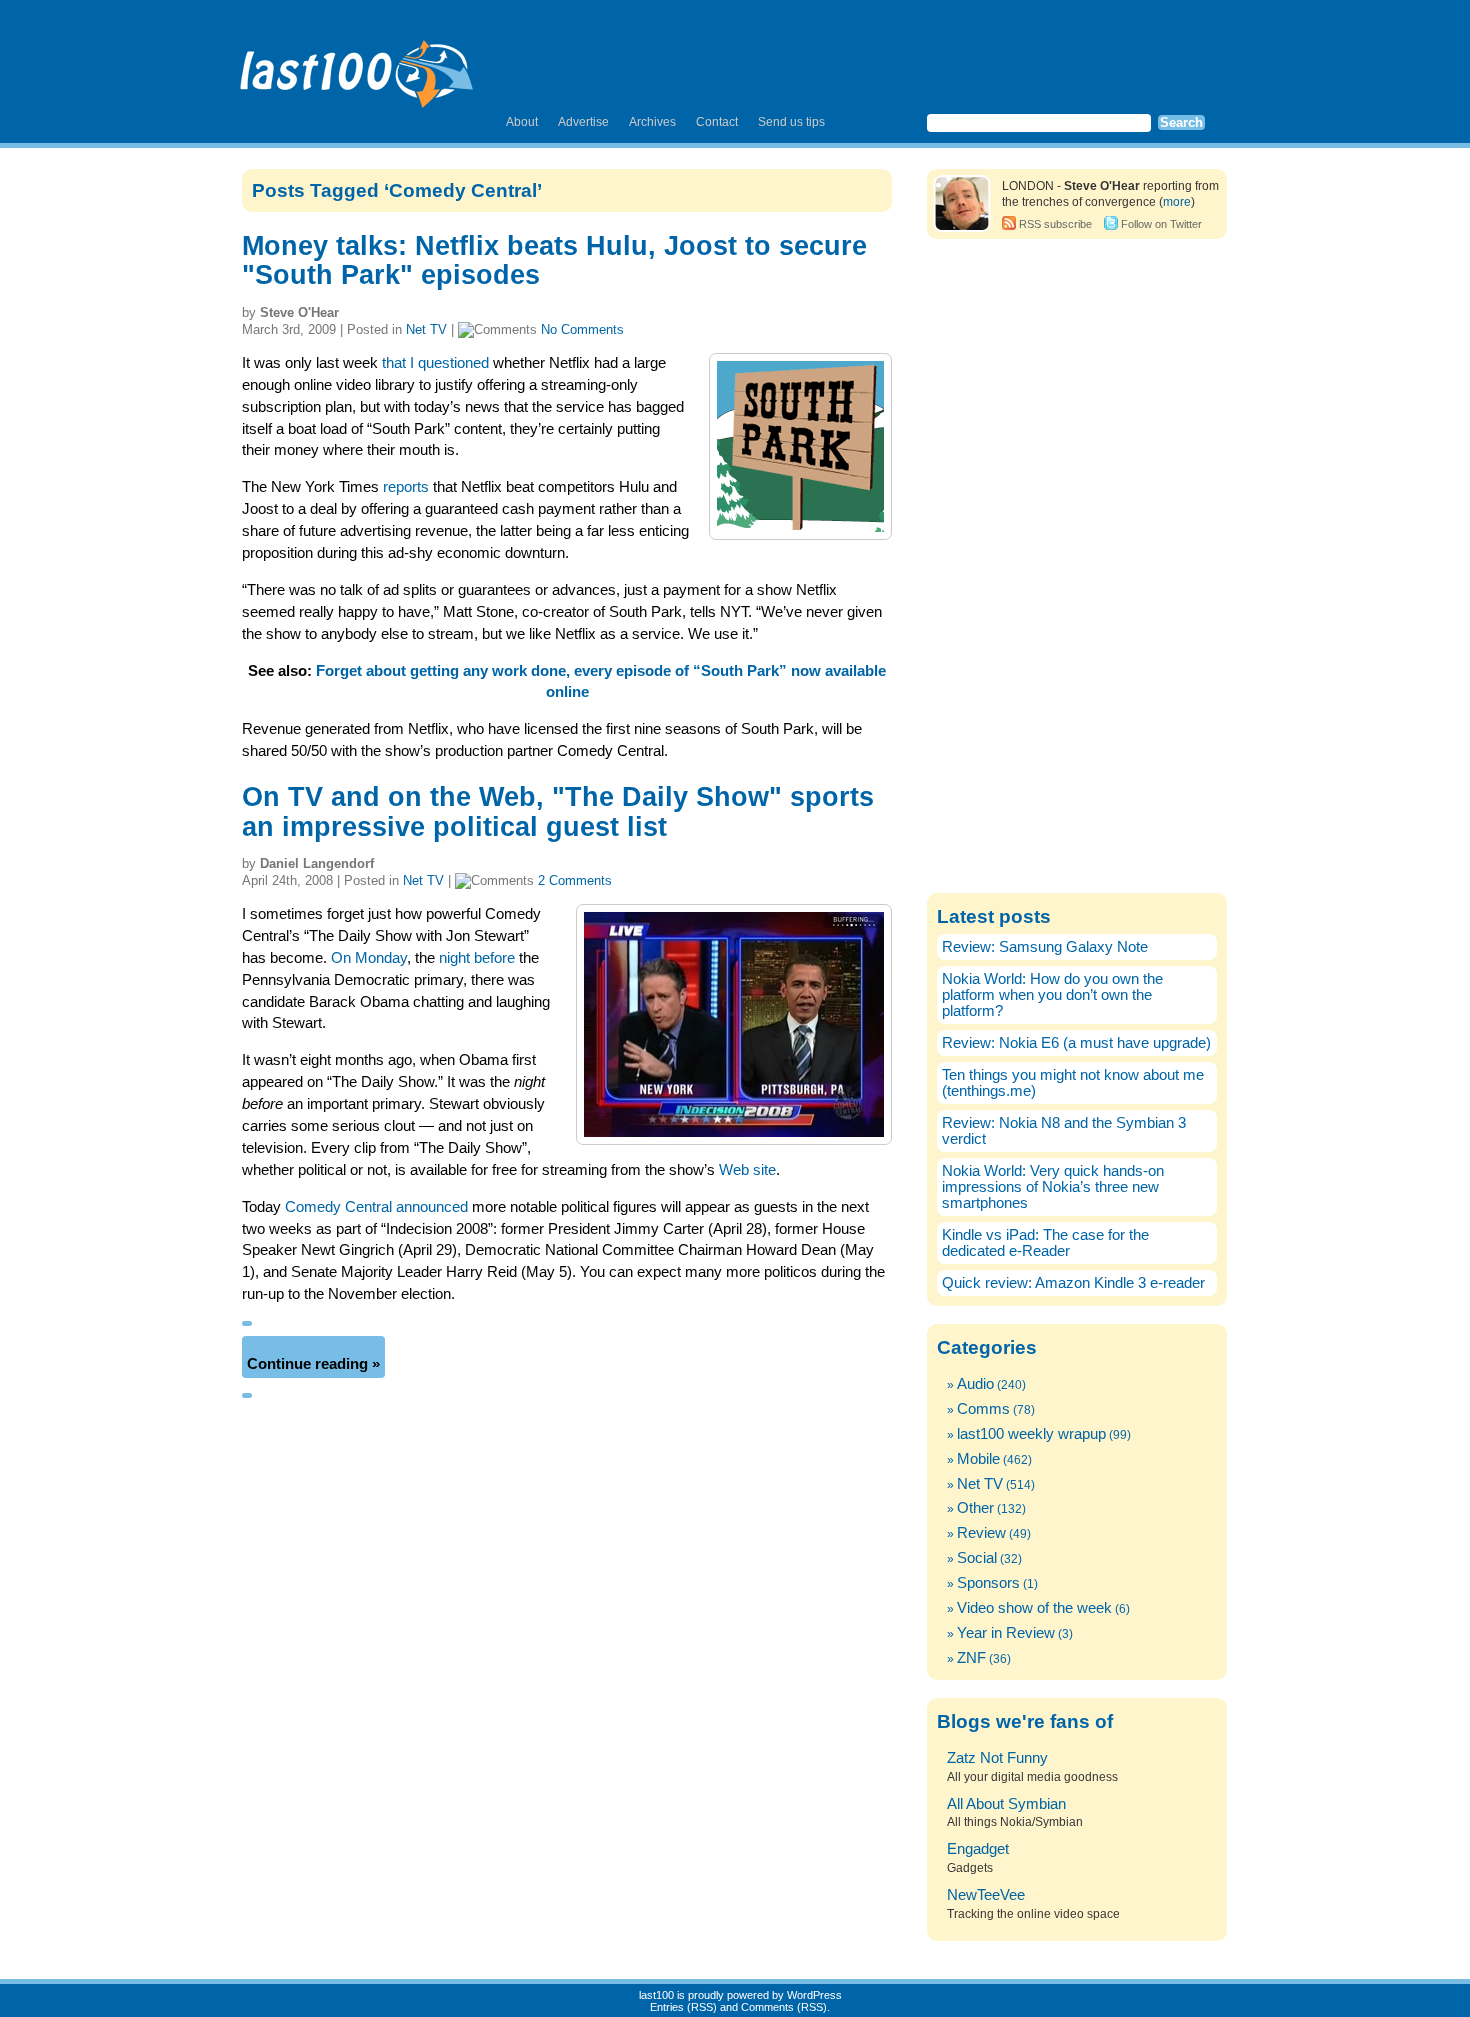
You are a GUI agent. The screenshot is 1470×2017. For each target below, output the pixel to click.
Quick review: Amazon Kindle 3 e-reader (1073, 1283)
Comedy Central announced (376, 1207)
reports (406, 487)
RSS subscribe (1055, 224)
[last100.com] (357, 66)
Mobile (978, 1459)
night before (477, 958)
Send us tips (791, 122)
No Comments (582, 329)
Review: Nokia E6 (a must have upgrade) (1076, 1043)
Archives (652, 122)
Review (981, 1533)
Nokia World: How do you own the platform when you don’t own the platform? (1052, 995)
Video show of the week (1034, 1608)
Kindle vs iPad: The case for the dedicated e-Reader (1045, 1243)
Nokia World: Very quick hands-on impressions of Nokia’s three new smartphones (1053, 1187)
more (1177, 202)
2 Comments (575, 880)
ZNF (971, 1658)
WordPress (814, 1995)
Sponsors (988, 1583)
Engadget (978, 1849)
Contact (717, 122)
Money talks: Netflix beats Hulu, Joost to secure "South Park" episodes (554, 260)
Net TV (426, 329)
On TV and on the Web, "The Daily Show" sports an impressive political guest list (558, 811)
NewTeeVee (986, 1895)
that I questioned (435, 363)
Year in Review (1006, 1633)
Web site (747, 1170)
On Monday (369, 958)
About (522, 122)
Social (977, 1558)
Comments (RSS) (784, 2007)
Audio (975, 1384)
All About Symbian (1006, 1804)
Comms (983, 1409)
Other (975, 1508)
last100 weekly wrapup (1031, 1434)
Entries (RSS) (683, 2007)
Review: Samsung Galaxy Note (1045, 947)
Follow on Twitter (1161, 224)
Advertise (583, 122)
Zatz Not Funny (997, 1758)
